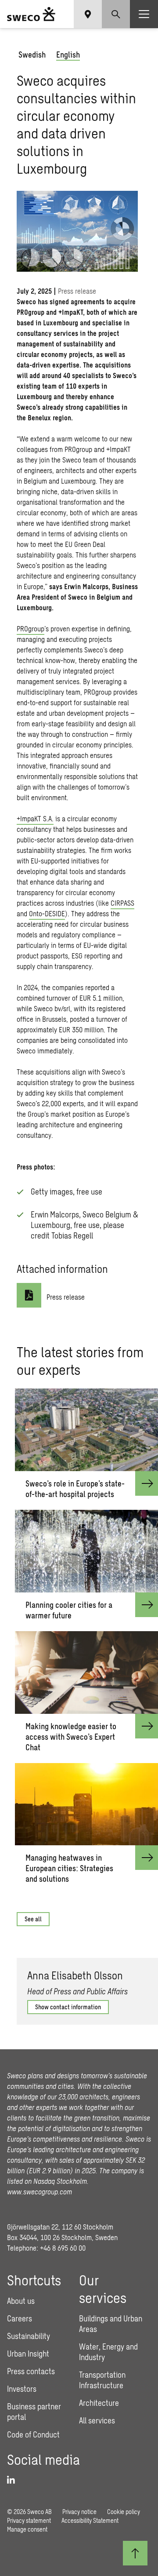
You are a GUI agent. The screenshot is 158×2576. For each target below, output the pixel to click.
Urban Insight (28, 2354)
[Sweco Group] (31, 14)
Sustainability (29, 2336)
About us (21, 2301)
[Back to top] (135, 2553)
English (68, 55)
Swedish (32, 55)
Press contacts (31, 2371)
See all (33, 1919)
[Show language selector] (88, 14)
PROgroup (31, 629)
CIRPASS (122, 903)
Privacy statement (29, 2520)
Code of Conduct (33, 2434)
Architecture (99, 2403)
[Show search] (116, 14)
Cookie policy (124, 2512)
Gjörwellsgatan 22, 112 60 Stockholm (60, 2227)
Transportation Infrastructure (102, 2380)
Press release (66, 1297)
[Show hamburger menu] (144, 14)
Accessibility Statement (90, 2520)
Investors (22, 2389)
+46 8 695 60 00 (63, 2248)
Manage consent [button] (27, 2529)
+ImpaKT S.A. (35, 818)
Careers (20, 2318)
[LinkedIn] (14, 2480)
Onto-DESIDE (47, 913)
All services (97, 2420)
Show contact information (68, 2007)
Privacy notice (79, 2512)
